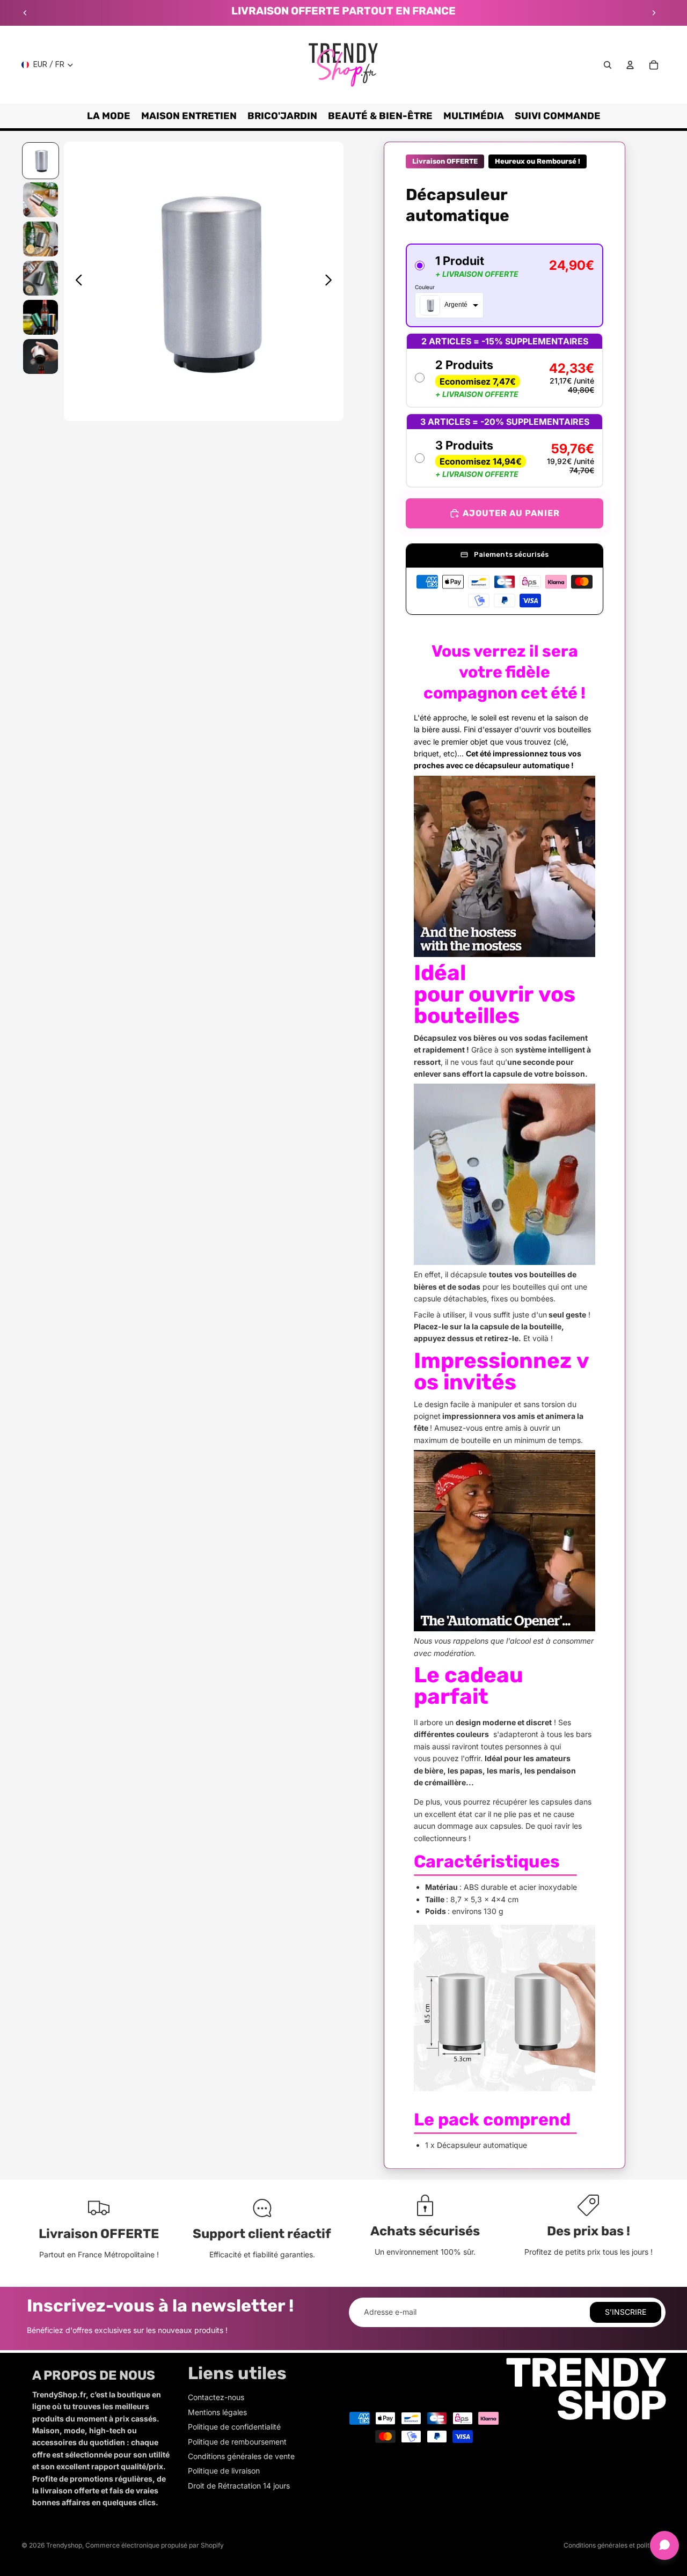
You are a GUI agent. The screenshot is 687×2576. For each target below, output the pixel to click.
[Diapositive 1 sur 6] (41, 161)
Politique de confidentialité (234, 2427)
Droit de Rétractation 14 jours (239, 2486)
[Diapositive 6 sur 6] (41, 356)
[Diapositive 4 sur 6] (41, 278)
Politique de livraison (224, 2471)
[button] (505, 285)
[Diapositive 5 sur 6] (41, 317)
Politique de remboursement (237, 2442)
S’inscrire (626, 2312)
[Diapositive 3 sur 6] (41, 239)
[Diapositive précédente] (25, 13)
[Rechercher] (608, 65)
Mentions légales (217, 2412)
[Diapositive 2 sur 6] (41, 200)
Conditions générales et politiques (615, 2545)
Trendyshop (64, 2545)
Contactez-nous (216, 2397)
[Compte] (630, 65)
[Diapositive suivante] (654, 13)
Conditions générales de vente (241, 2456)
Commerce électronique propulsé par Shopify (155, 2545)
